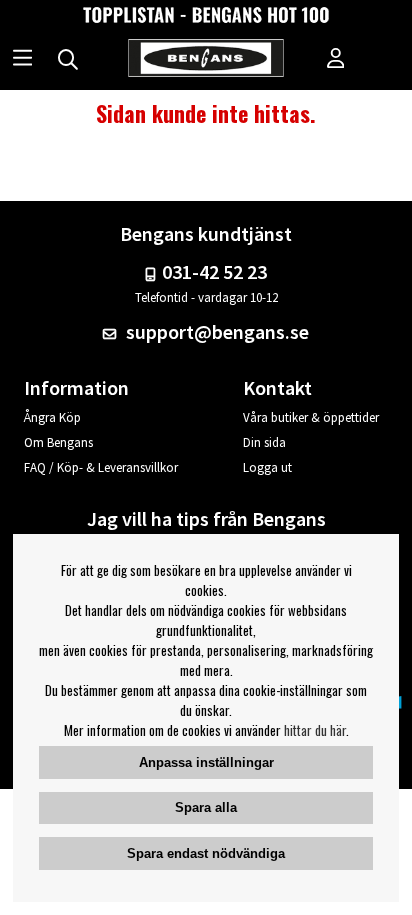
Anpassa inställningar (206, 762)
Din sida (264, 442)
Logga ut (267, 467)
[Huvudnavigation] (22, 60)
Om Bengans (58, 442)
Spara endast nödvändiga (206, 853)
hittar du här (315, 730)
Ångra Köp (52, 417)
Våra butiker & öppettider (311, 417)
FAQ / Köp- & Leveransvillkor (101, 467)
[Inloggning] (336, 60)
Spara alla (206, 807)
